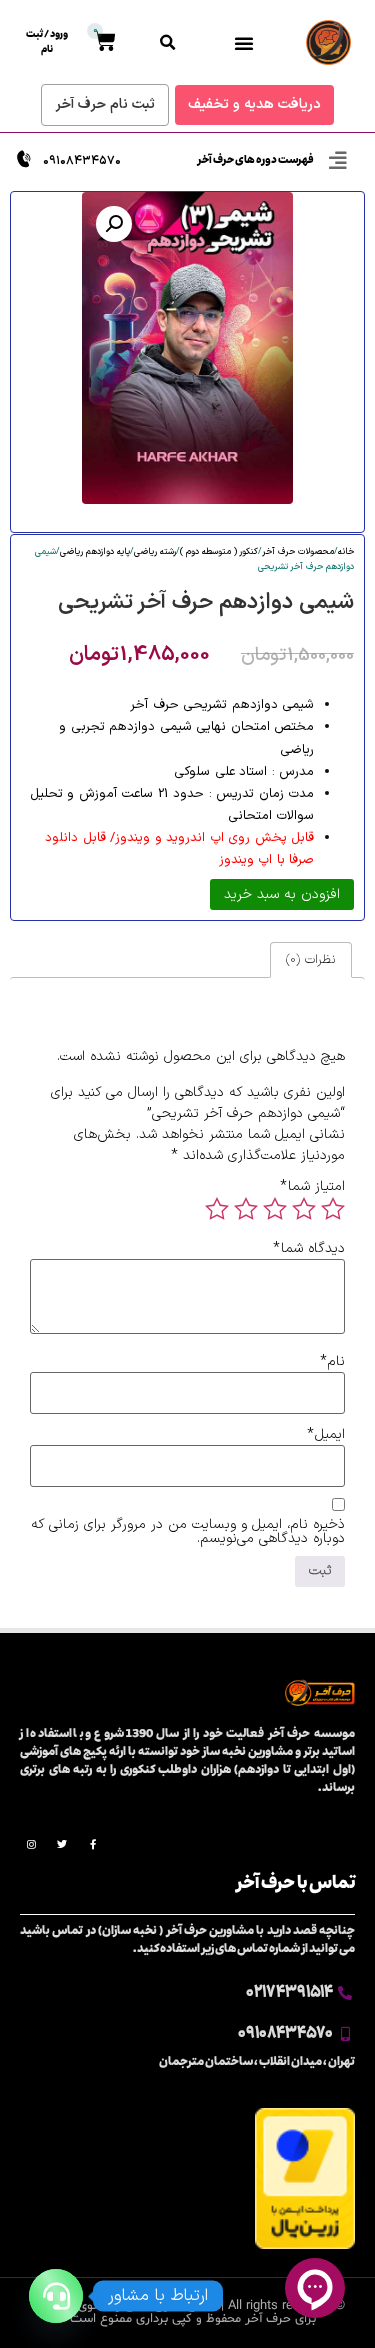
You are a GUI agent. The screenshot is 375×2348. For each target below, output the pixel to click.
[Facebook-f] (93, 1844)
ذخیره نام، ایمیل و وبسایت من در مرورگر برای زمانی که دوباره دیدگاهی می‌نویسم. (188, 1532)
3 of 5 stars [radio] (275, 1209)
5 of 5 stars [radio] (217, 1209)
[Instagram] (31, 1844)
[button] (244, 43)
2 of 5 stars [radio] (304, 1209)
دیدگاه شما (309, 1249)
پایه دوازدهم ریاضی (95, 552)
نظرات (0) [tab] (310, 960)
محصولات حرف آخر (298, 552)
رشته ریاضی (155, 552)
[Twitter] (62, 1844)
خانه (346, 552)
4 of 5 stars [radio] (246, 1209)
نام (332, 1362)
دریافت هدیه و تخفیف (254, 104)
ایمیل (326, 1435)
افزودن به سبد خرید (282, 894)
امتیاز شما (312, 1187)
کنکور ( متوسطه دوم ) (219, 552)
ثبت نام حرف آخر (105, 104)
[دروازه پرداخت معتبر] (305, 2245)
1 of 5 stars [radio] (333, 1209)
